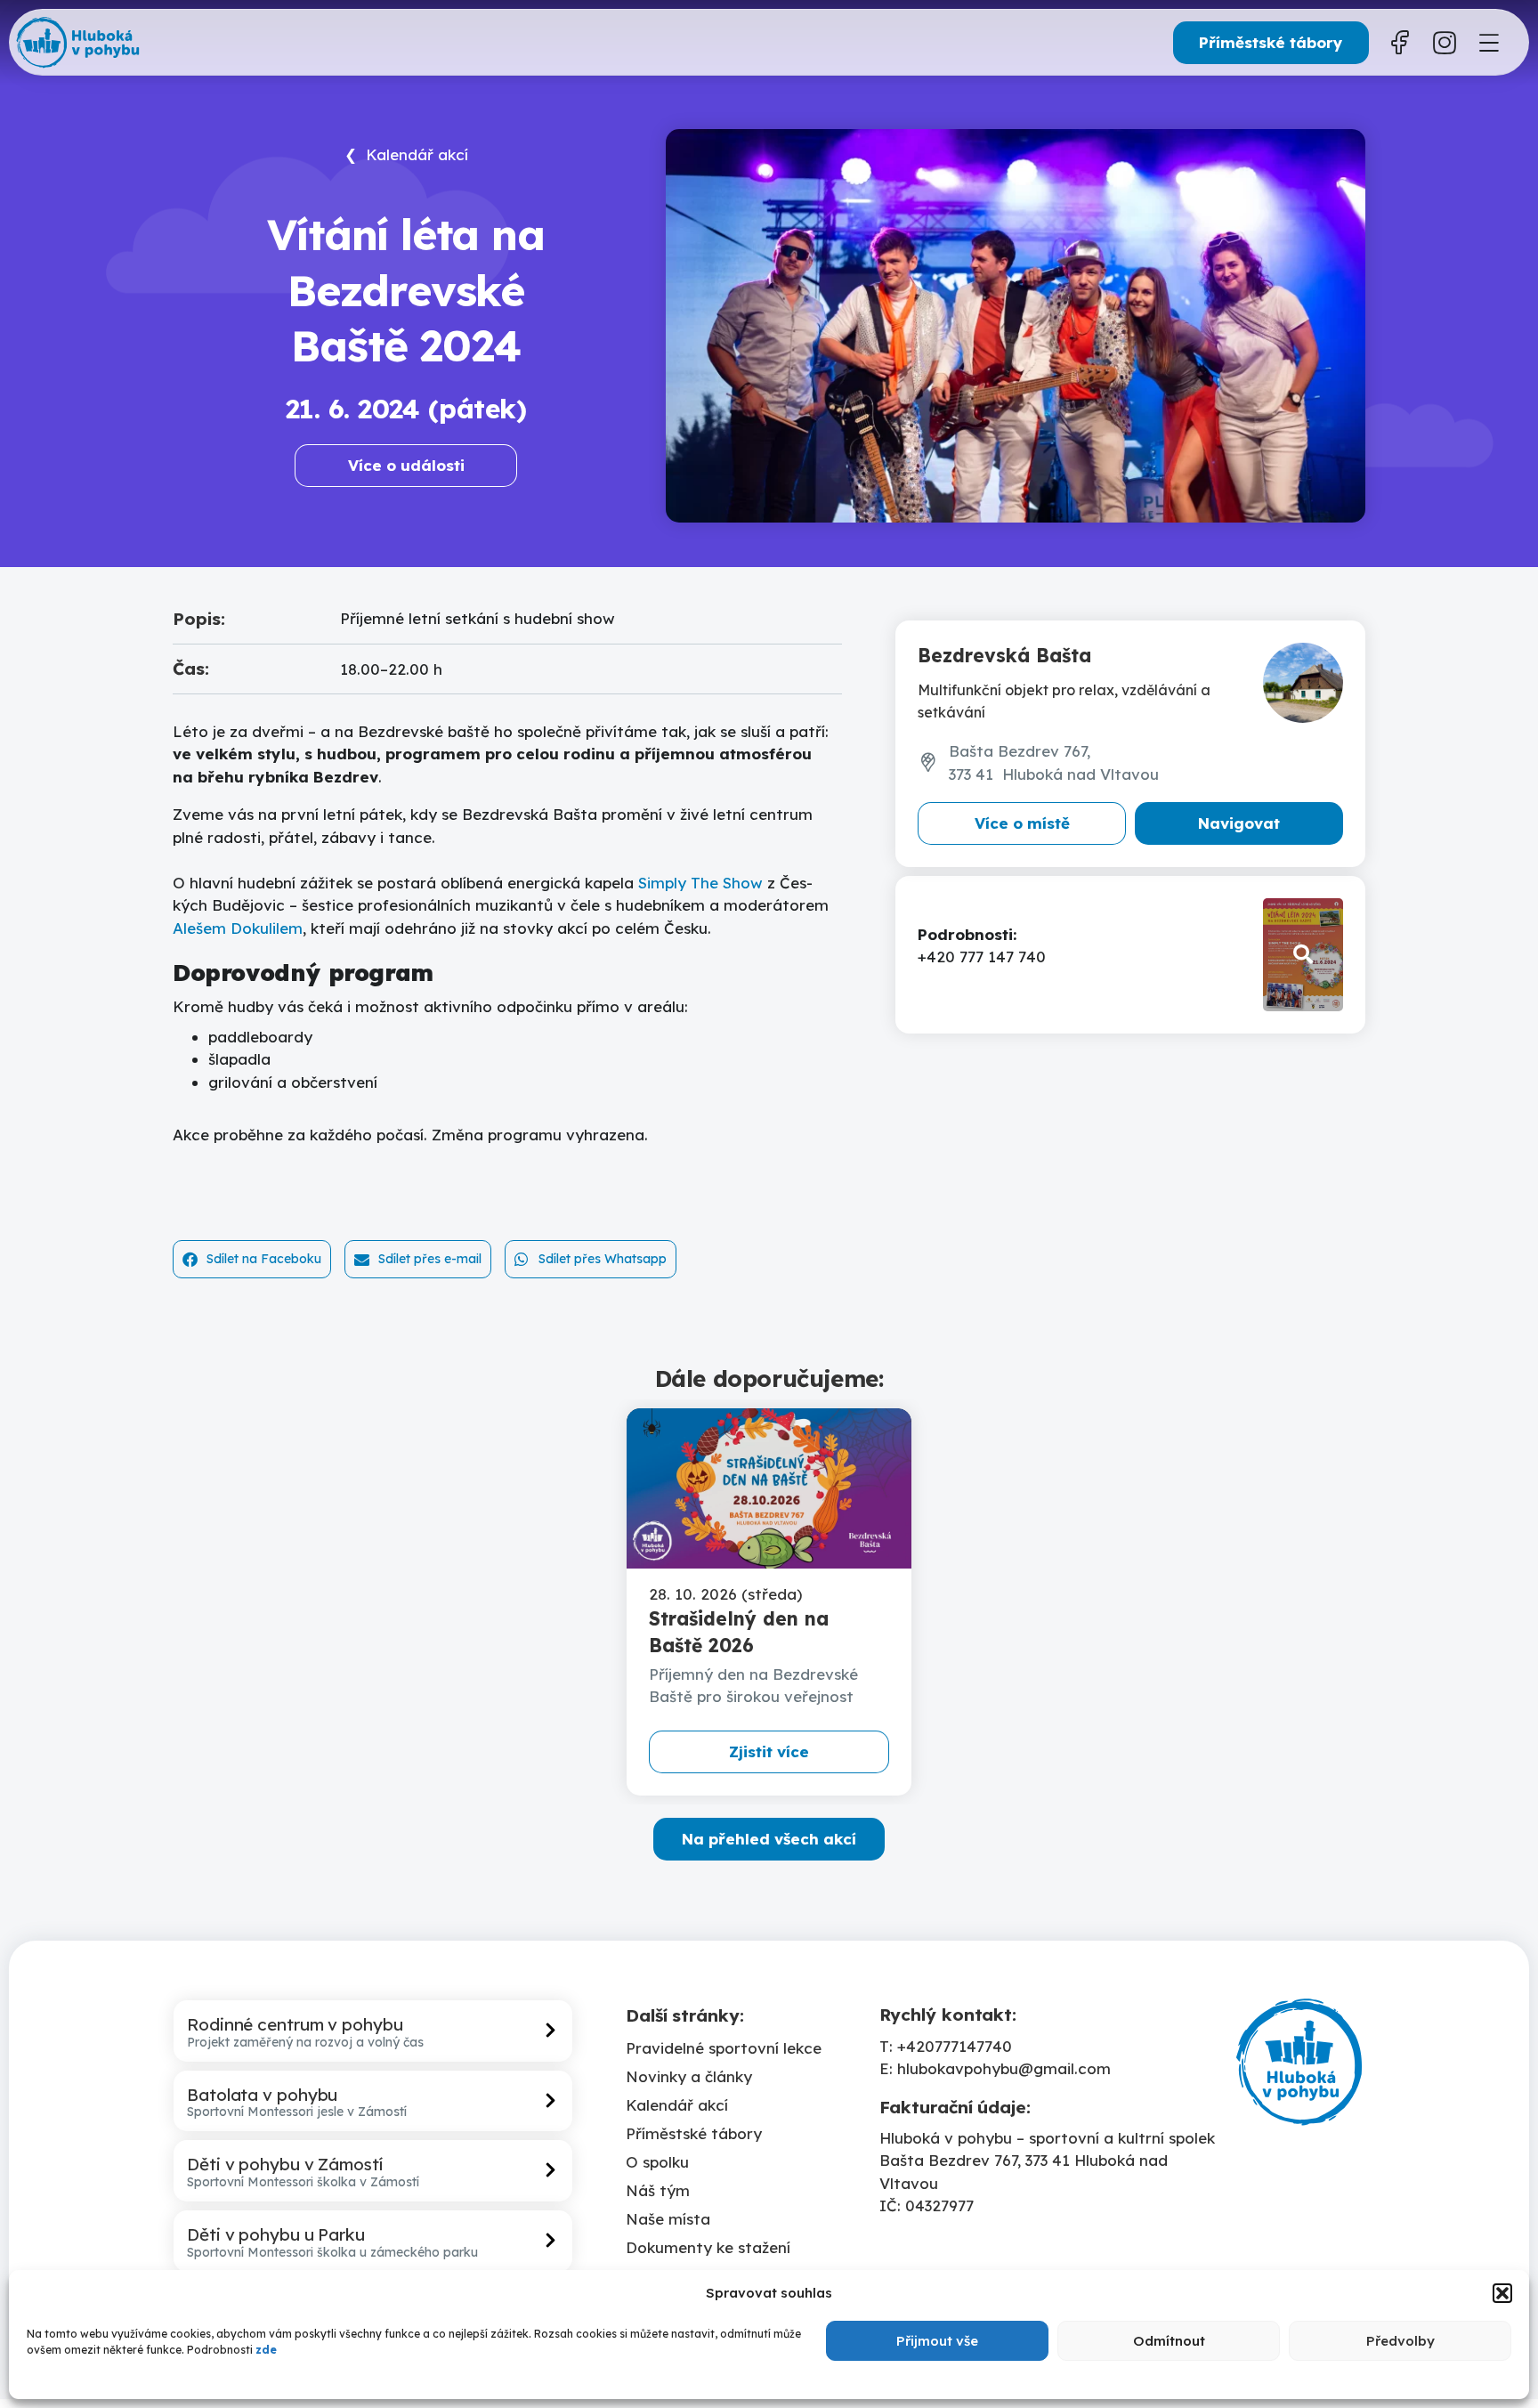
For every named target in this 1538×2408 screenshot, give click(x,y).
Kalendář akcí (677, 2105)
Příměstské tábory (694, 2133)
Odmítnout (1169, 2341)
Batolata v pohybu (262, 2095)
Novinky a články (689, 2076)
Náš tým (658, 2190)
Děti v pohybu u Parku (276, 2234)
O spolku (657, 2162)
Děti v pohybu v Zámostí (285, 2164)
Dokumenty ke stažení (708, 2247)
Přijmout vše (937, 2341)
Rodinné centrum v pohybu (295, 2024)
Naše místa (668, 2219)
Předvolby (1400, 2341)
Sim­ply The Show (700, 883)
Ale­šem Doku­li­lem (238, 928)
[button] (1502, 2293)
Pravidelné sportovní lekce (724, 2048)
